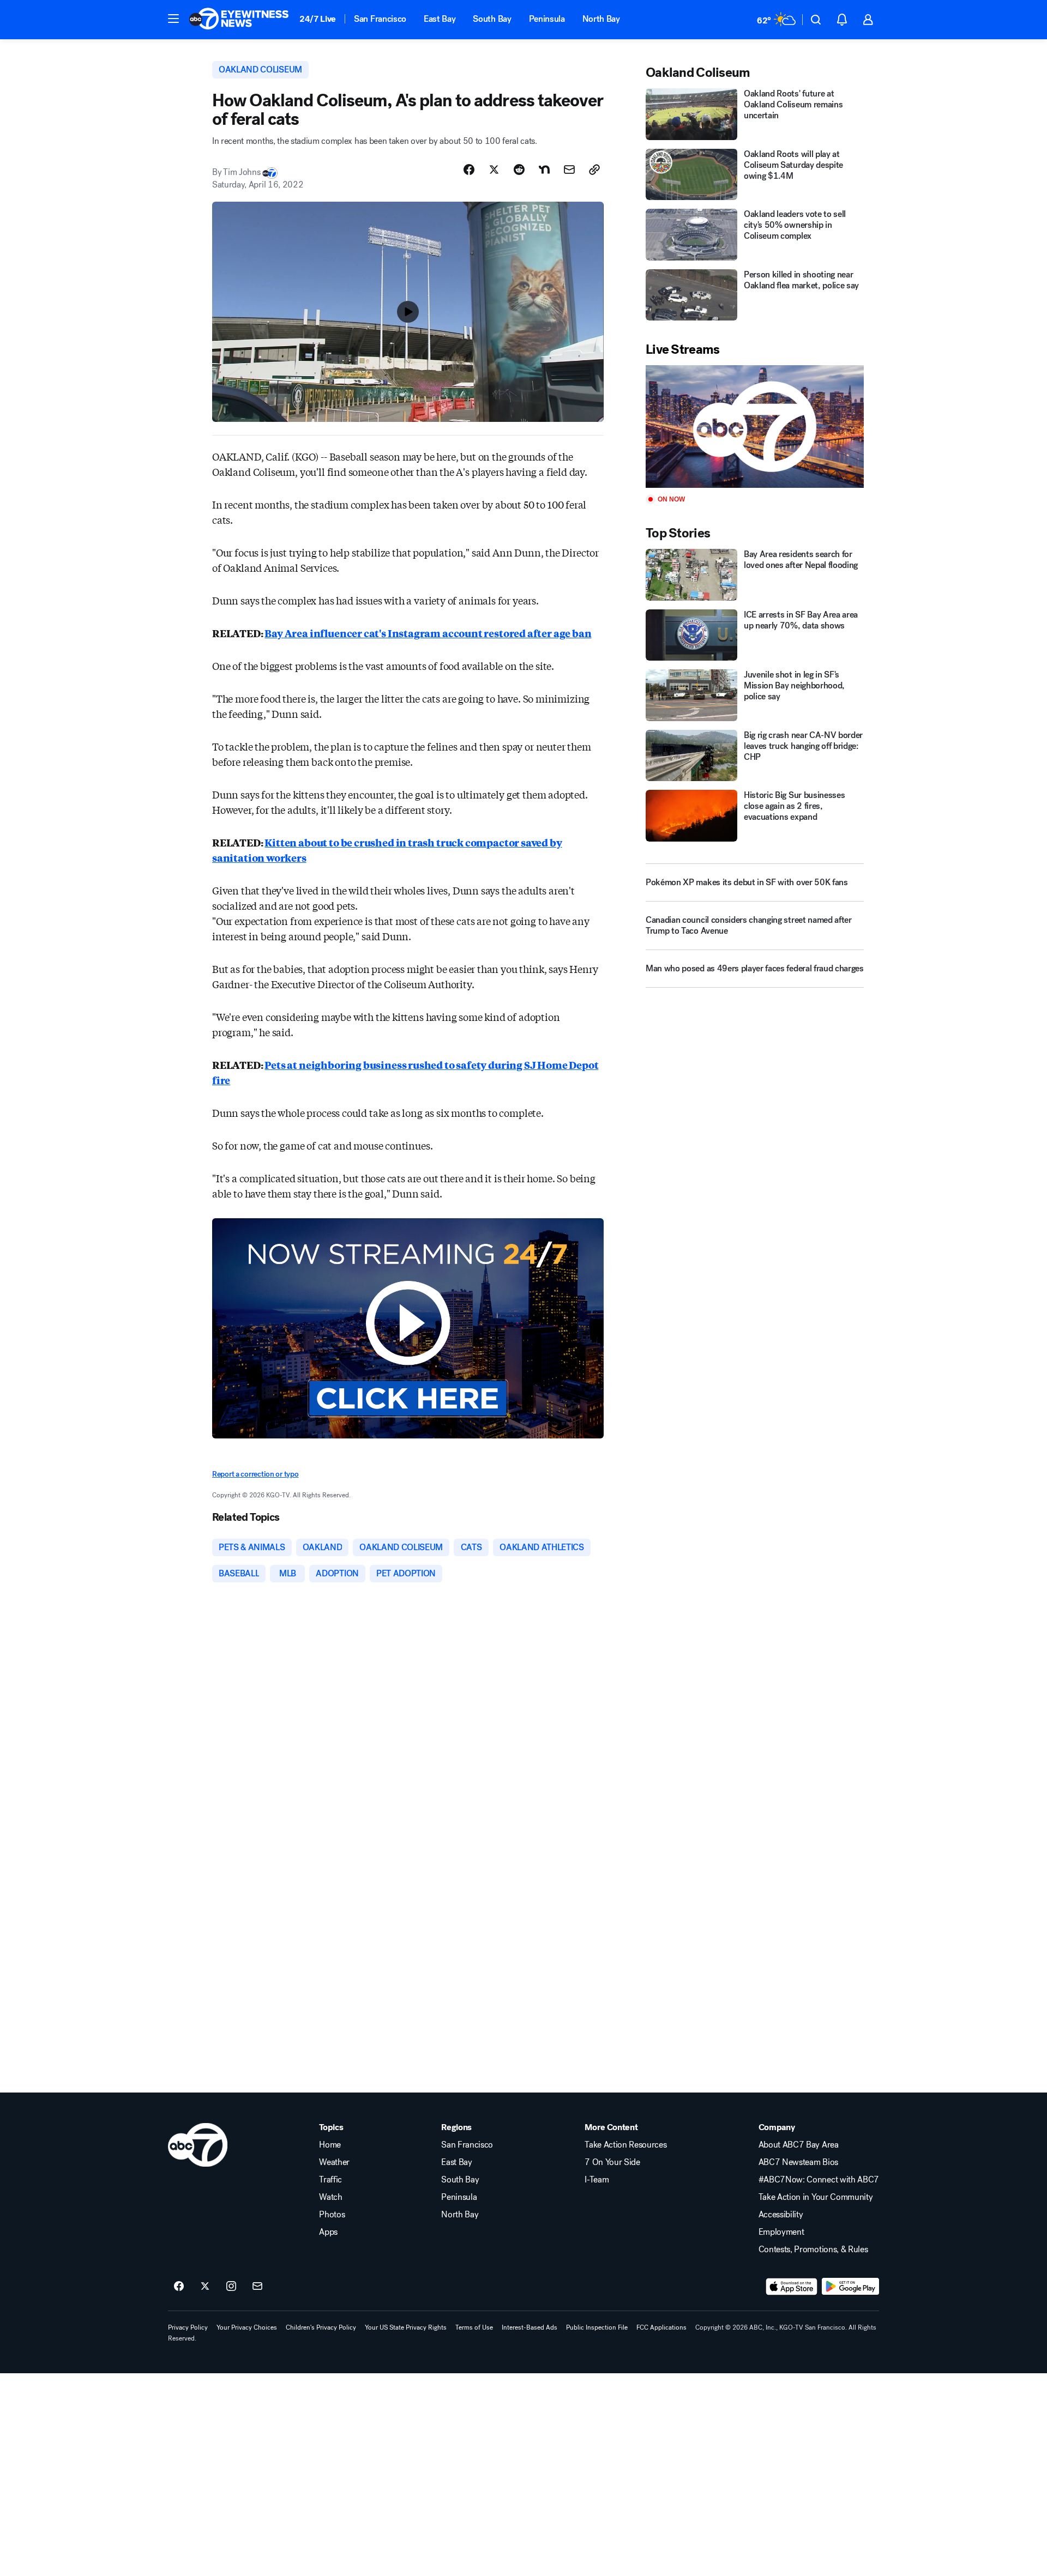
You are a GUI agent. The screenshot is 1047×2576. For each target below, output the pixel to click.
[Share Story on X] (494, 170)
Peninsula (547, 19)
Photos (332, 2215)
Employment (781, 2232)
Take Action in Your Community (816, 2197)
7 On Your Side (612, 2162)
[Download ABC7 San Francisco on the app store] (792, 2287)
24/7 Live (318, 19)
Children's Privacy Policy (321, 2327)
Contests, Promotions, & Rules (813, 2250)
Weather (334, 2162)
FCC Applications (661, 2327)
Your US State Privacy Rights (406, 2327)
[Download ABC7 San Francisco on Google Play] (850, 2287)
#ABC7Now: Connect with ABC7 (819, 2180)
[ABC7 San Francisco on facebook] (179, 2287)
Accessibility (781, 2215)
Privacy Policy (188, 2327)
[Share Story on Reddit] (519, 170)
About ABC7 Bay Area (799, 2145)
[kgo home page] (198, 2145)
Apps (328, 2232)
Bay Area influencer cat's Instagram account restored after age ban (428, 633)
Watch (330, 2197)
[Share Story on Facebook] (469, 170)
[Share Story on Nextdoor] (544, 170)
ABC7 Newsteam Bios (798, 2162)
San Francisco (380, 19)
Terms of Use (474, 2327)
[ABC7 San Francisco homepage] (239, 20)
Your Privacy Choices (247, 2327)
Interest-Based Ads (529, 2327)
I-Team (597, 2180)
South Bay (492, 19)
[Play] (755, 427)
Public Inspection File (597, 2327)
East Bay (440, 19)
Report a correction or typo (255, 1474)
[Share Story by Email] (569, 170)
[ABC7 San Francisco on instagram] (231, 2287)
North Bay (601, 19)
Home (330, 2145)
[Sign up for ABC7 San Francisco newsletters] (257, 2287)
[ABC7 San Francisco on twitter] (205, 2287)
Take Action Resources (625, 2145)
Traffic (330, 2180)
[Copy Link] (594, 170)
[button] (173, 19)
